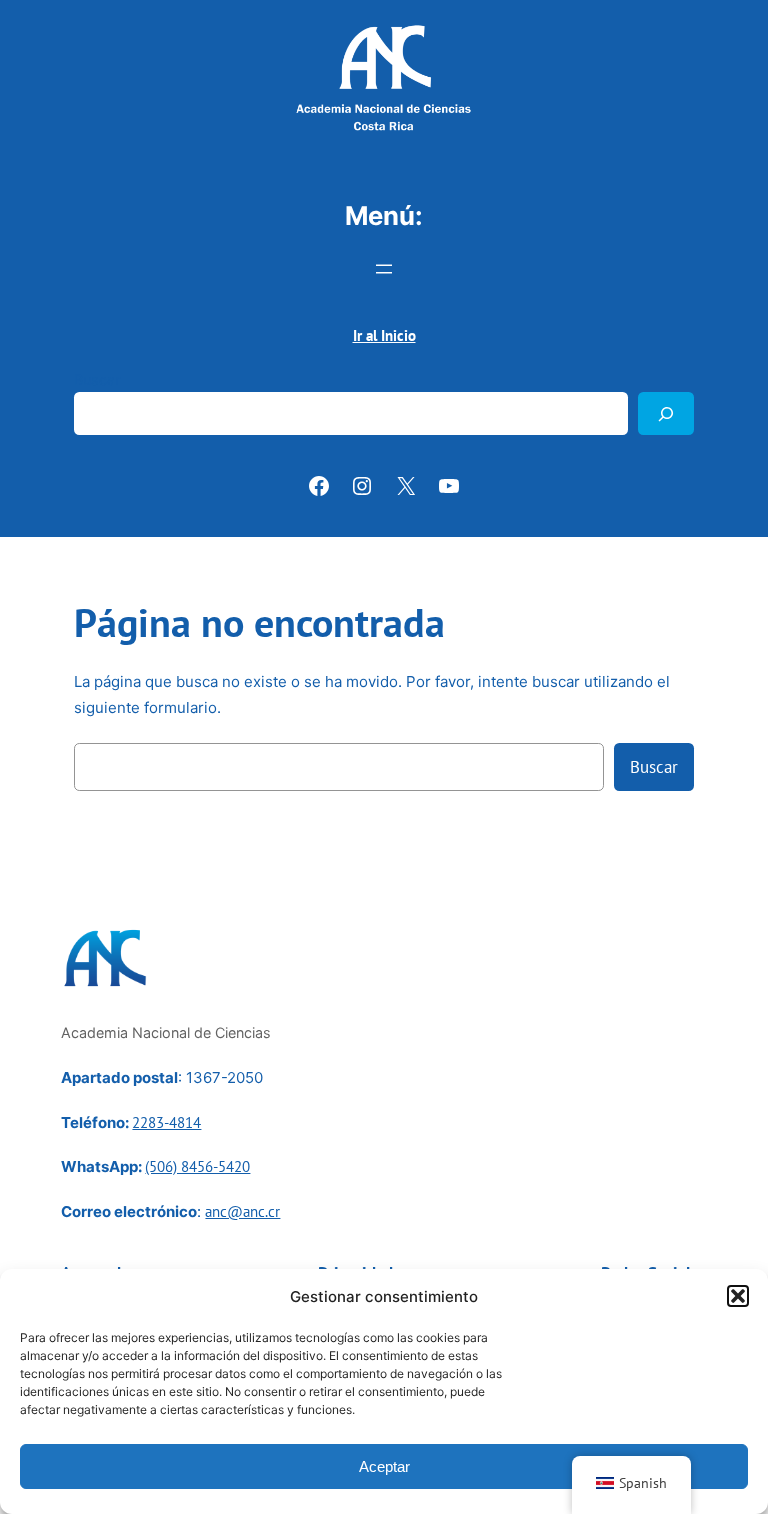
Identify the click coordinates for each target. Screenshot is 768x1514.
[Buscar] (666, 413)
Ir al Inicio (384, 335)
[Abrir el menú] (384, 269)
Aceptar (384, 1466)
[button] (738, 1296)
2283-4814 (166, 1122)
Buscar (97, 379)
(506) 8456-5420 (197, 1166)
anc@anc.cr (242, 1211)
